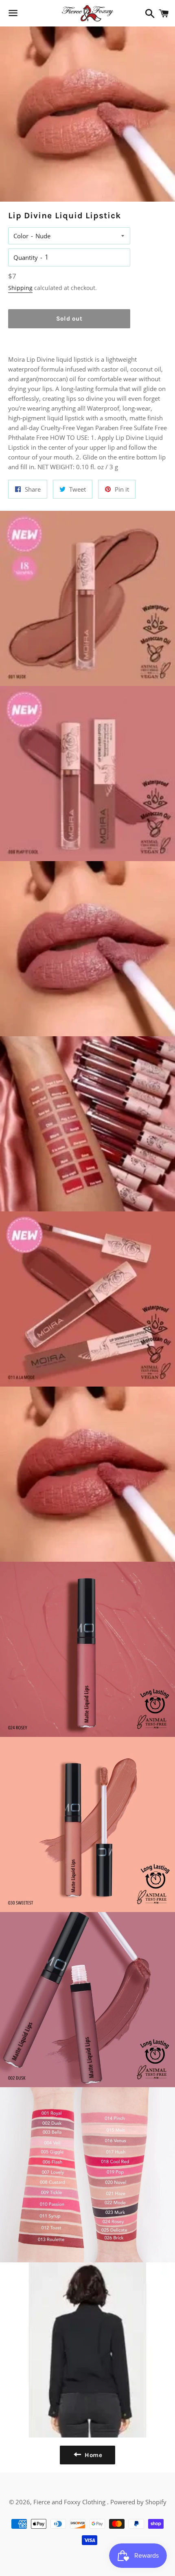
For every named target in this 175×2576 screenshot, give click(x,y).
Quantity (26, 257)
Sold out (69, 319)
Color (21, 236)
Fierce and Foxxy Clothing (70, 2502)
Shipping (20, 288)
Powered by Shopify (138, 2502)
